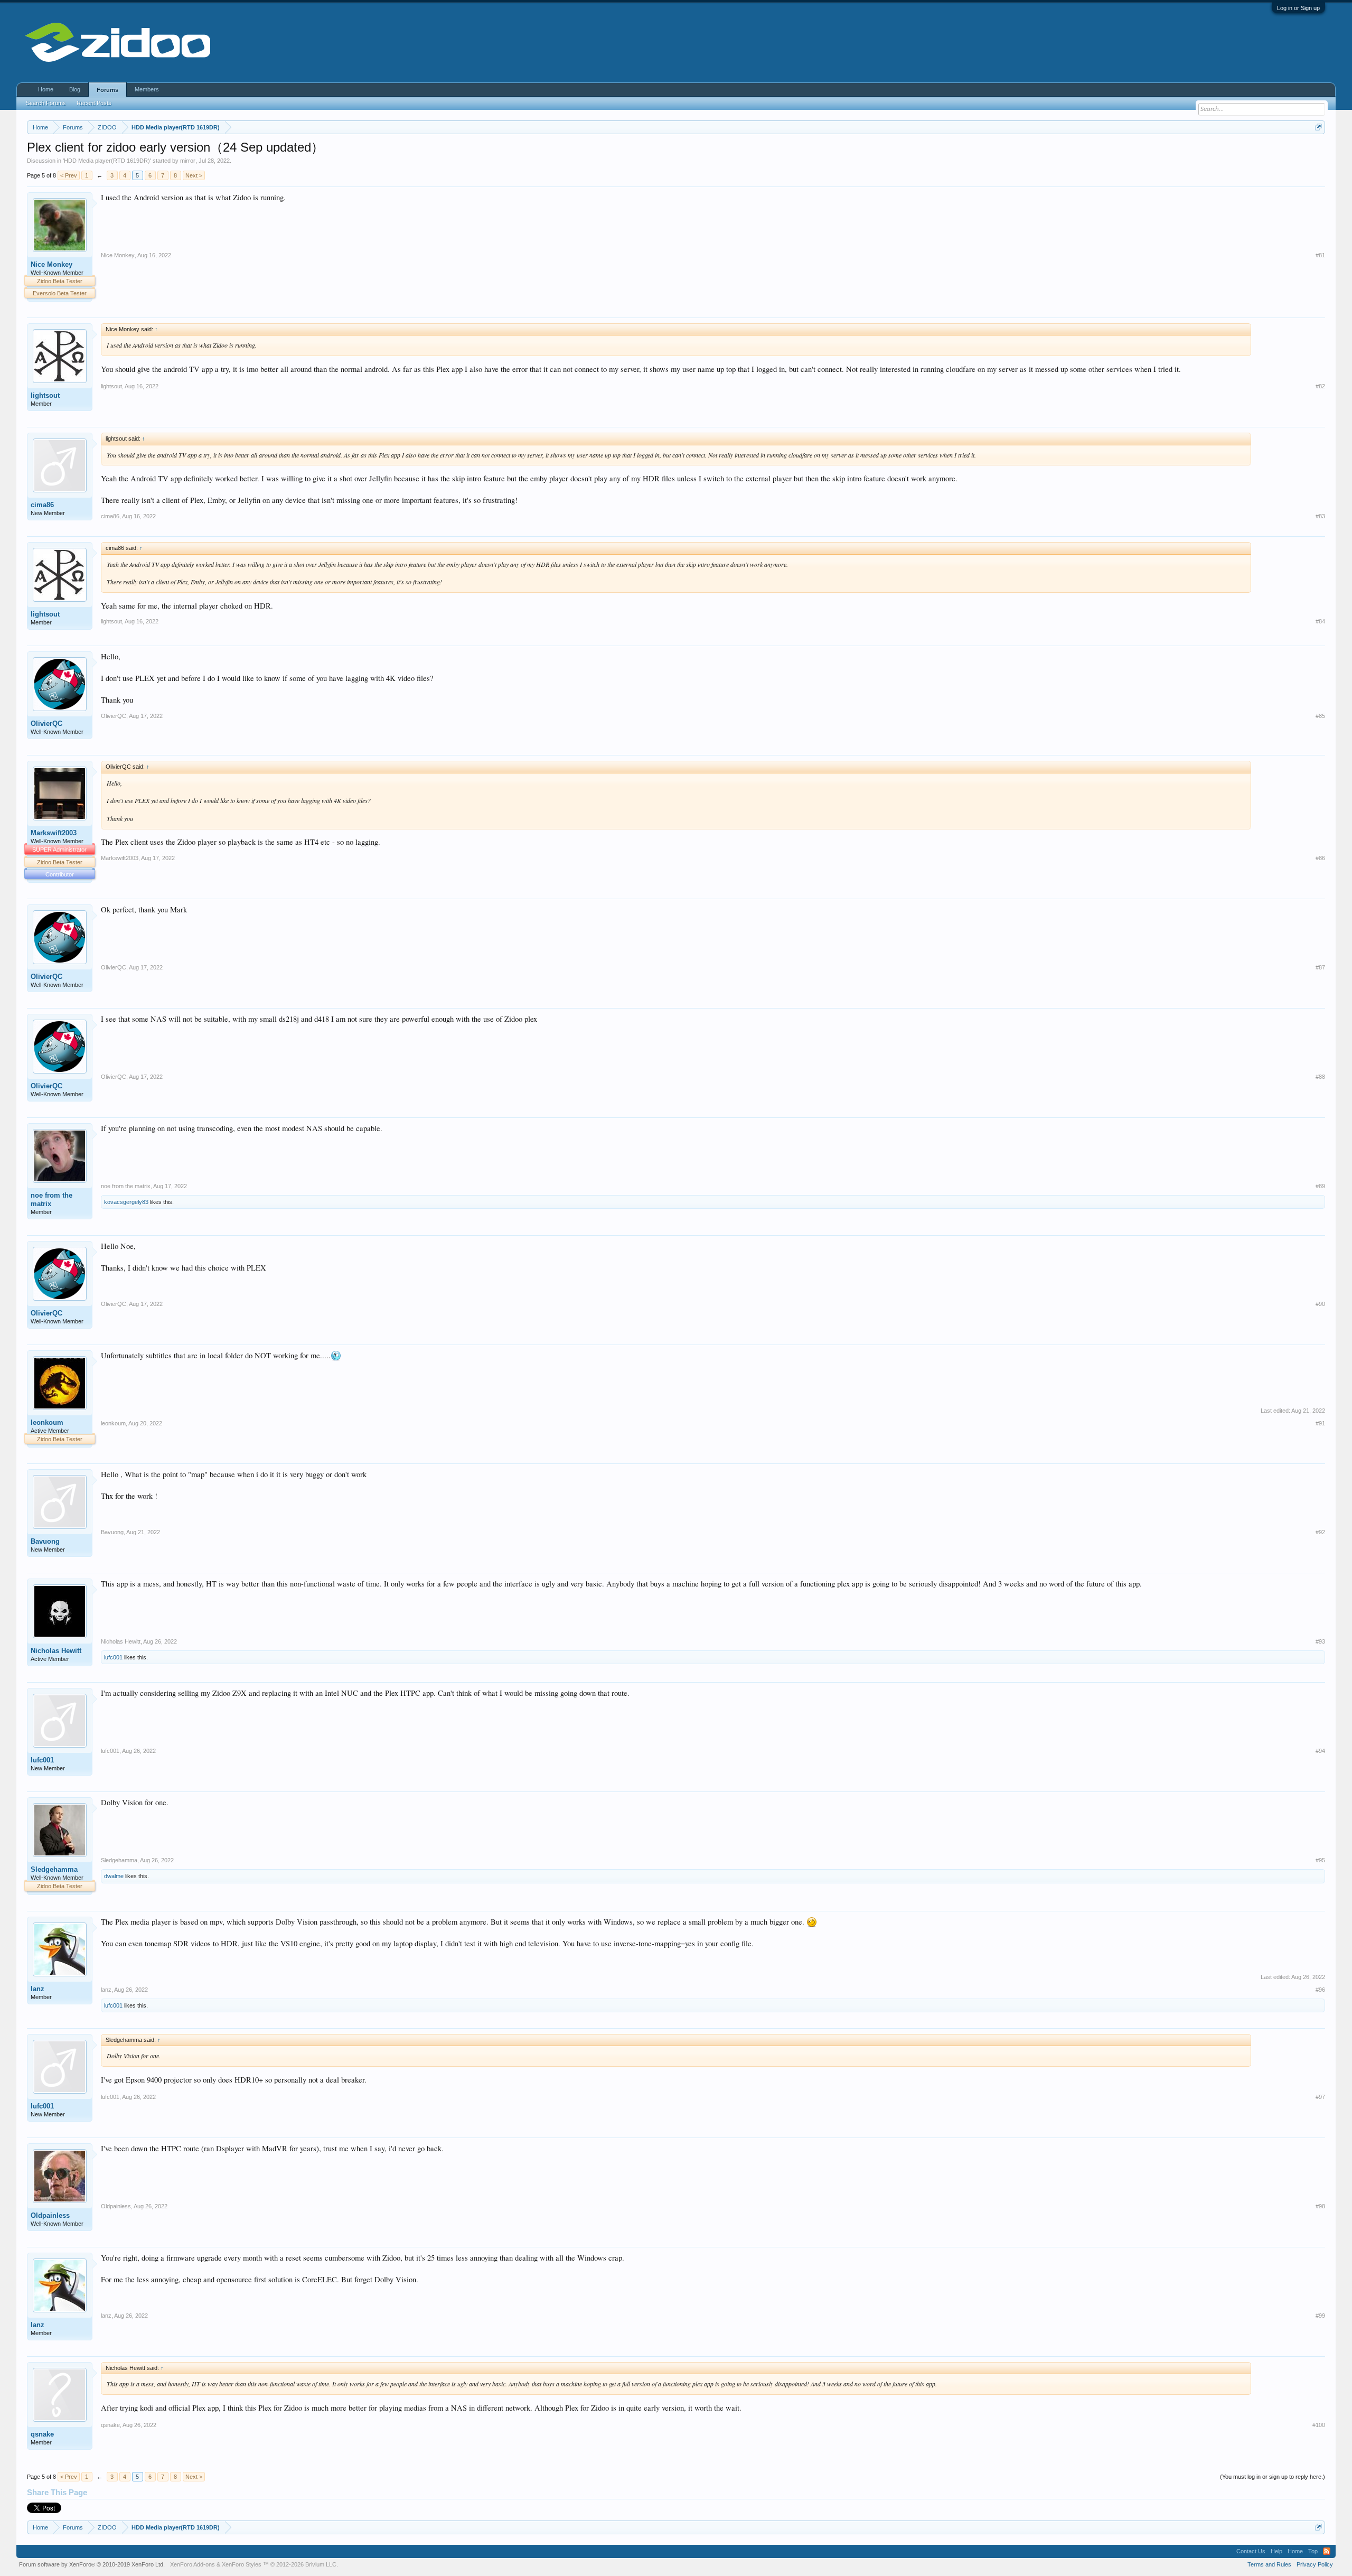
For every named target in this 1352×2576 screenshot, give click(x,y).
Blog (75, 89)
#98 (1320, 2206)
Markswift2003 (54, 833)
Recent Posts (94, 103)
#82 (1320, 386)
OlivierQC (46, 724)
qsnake (42, 2434)
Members (147, 89)
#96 (1320, 1990)
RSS (1327, 2551)
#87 (1320, 967)
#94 (1320, 1751)
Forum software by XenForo (92, 2564)
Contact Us (1251, 2551)
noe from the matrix (51, 1200)
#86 (1320, 858)
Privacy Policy (1315, 2564)
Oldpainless (50, 2215)
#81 (1320, 255)
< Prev (69, 175)
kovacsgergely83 (126, 1202)
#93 (1320, 1641)
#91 (1320, 1423)
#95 (1320, 1860)
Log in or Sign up (1298, 8)
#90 (1320, 1304)
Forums (107, 90)
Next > (194, 175)
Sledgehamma (54, 1869)
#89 (1320, 1186)
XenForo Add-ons (193, 2564)
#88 (1320, 1077)
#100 (1319, 2425)
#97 (1320, 2097)
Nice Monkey (51, 264)
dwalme (114, 1876)
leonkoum (47, 1422)
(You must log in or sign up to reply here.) (1273, 2477)
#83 (1320, 516)
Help (1276, 2551)
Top (1313, 2551)
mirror (188, 161)
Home (46, 89)
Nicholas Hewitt (56, 1651)
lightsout (45, 395)
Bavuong (45, 1541)
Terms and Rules (1269, 2564)
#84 (1320, 621)
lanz (37, 1989)
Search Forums (46, 103)
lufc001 (113, 1657)
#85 (1320, 716)
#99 (1320, 2316)
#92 (1320, 1532)
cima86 (42, 505)
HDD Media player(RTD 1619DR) (107, 161)
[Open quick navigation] (1318, 127)
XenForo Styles (242, 2564)
